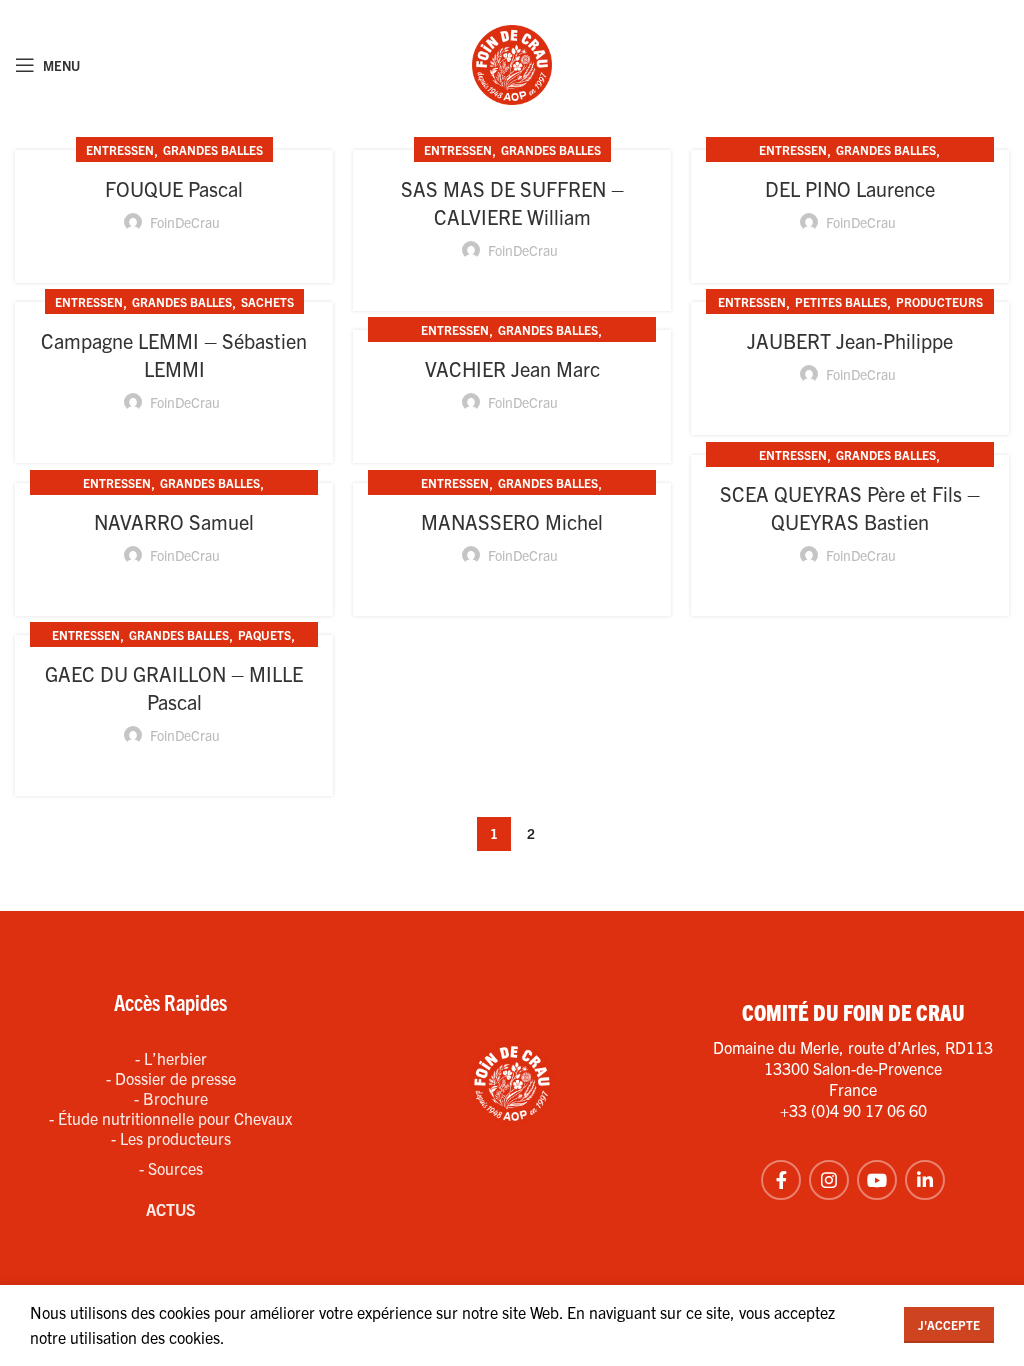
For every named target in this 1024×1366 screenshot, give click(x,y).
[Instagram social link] (829, 1180)
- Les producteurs (171, 1138)
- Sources (171, 1168)
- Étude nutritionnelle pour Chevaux (170, 1118)
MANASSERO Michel (512, 521)
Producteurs (939, 301)
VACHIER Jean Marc (512, 368)
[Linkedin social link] (925, 1180)
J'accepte (949, 1324)
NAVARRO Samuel (174, 521)
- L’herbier (171, 1058)
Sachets (267, 301)
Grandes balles (213, 149)
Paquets (264, 634)
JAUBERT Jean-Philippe (850, 340)
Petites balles (841, 301)
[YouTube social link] (877, 1180)
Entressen (120, 149)
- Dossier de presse (171, 1078)
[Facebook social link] (781, 1180)
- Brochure (171, 1098)
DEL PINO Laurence (850, 188)
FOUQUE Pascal (174, 188)
